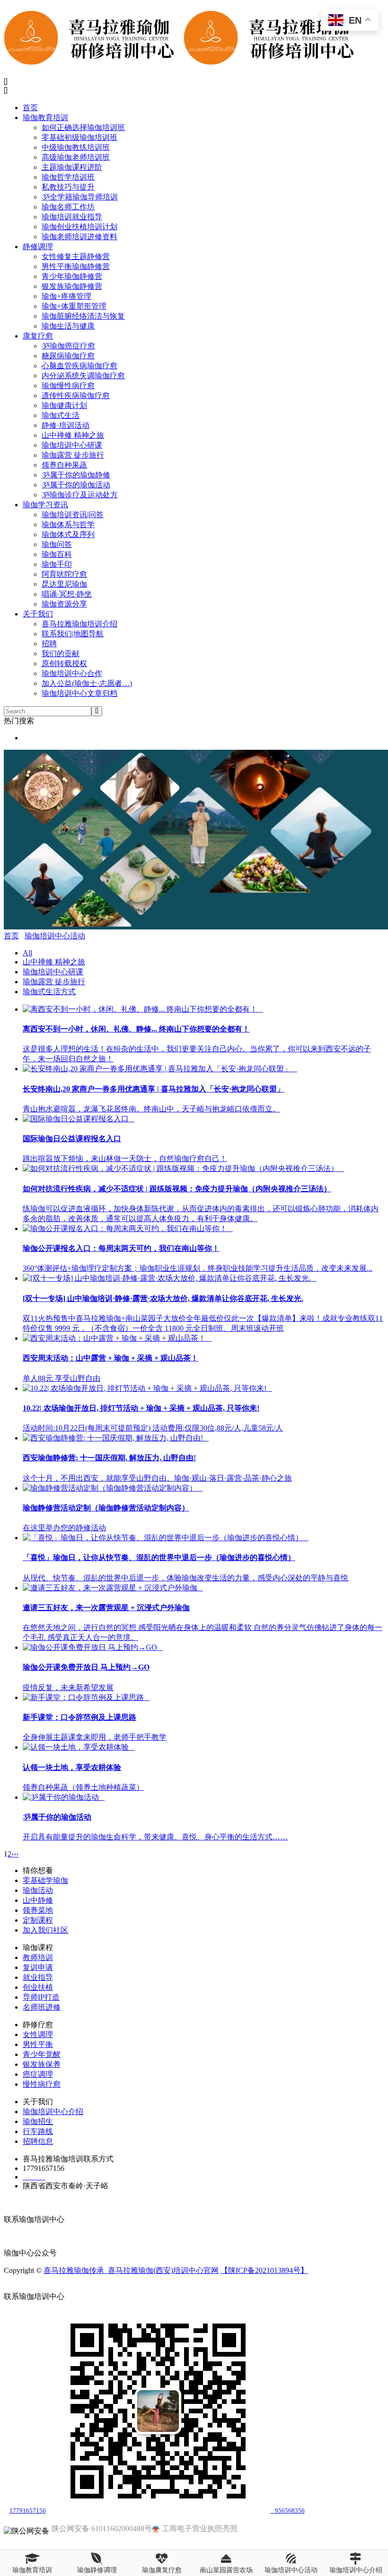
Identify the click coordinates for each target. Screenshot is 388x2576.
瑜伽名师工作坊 (68, 207)
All (27, 953)
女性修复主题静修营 (76, 256)
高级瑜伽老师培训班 (76, 157)
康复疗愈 (38, 336)
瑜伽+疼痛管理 (66, 296)
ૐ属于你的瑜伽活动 (76, 485)
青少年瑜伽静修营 (72, 276)
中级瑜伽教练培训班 (76, 147)
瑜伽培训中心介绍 (53, 2112)
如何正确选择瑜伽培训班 (83, 127)
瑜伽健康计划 (64, 405)
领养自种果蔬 (64, 465)
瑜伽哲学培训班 (68, 177)
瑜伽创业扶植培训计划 (79, 227)
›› (16, 1854)
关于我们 (38, 614)
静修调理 (38, 247)
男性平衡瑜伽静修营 (76, 266)
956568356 (287, 2511)
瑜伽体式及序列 (68, 534)
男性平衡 (38, 2044)
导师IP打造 (41, 1997)
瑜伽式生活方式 (49, 992)
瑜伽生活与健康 (68, 326)
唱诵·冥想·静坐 (67, 594)
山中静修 (38, 1900)
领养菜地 (38, 1910)
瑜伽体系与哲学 (68, 525)
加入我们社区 (45, 1930)
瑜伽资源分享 (64, 604)
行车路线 (38, 2131)
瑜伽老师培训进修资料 (79, 237)
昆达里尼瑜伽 (64, 584)
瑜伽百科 (57, 554)
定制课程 (38, 1920)
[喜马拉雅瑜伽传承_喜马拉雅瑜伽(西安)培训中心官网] (184, 62)
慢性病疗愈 (42, 2084)
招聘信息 (38, 2141)
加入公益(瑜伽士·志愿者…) (87, 683)
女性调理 (38, 2034)
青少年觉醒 (42, 2054)
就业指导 (38, 1977)
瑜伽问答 (57, 544)
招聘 (49, 644)
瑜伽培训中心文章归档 (79, 693)
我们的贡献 (61, 654)
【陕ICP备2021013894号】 (264, 2270)
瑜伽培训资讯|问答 (73, 515)
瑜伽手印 (57, 564)
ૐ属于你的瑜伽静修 (76, 475)
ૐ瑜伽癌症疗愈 (68, 346)
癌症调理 (38, 2074)
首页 (30, 108)
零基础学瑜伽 (45, 1880)
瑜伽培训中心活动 (55, 936)
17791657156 (28, 2511)
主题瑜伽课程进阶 (72, 167)
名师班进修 (42, 2007)
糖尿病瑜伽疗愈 (68, 356)
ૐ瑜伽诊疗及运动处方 (80, 495)
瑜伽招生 (38, 2121)
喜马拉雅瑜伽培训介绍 (79, 624)
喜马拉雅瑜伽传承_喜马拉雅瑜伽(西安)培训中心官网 (131, 2270)
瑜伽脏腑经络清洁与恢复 (83, 316)
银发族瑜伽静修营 (72, 286)
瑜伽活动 (38, 1890)
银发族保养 (42, 2064)
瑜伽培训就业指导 (72, 217)
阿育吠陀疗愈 (64, 574)
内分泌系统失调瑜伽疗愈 (83, 376)
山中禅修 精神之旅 (73, 435)
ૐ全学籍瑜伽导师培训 (80, 197)
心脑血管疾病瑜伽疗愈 (79, 366)
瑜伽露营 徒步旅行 (73, 455)
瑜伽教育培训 (45, 117)
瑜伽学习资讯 (45, 505)
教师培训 (38, 1957)
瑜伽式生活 (61, 415)
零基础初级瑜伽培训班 (79, 137)
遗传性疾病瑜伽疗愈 (76, 395)
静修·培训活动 (66, 425)
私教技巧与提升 (68, 187)
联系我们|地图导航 (73, 634)
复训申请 (38, 1967)
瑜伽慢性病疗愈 (68, 386)
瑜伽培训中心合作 (72, 673)
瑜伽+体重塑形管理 (74, 306)
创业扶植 (38, 1987)
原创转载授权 (64, 664)
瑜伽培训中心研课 (72, 445)
